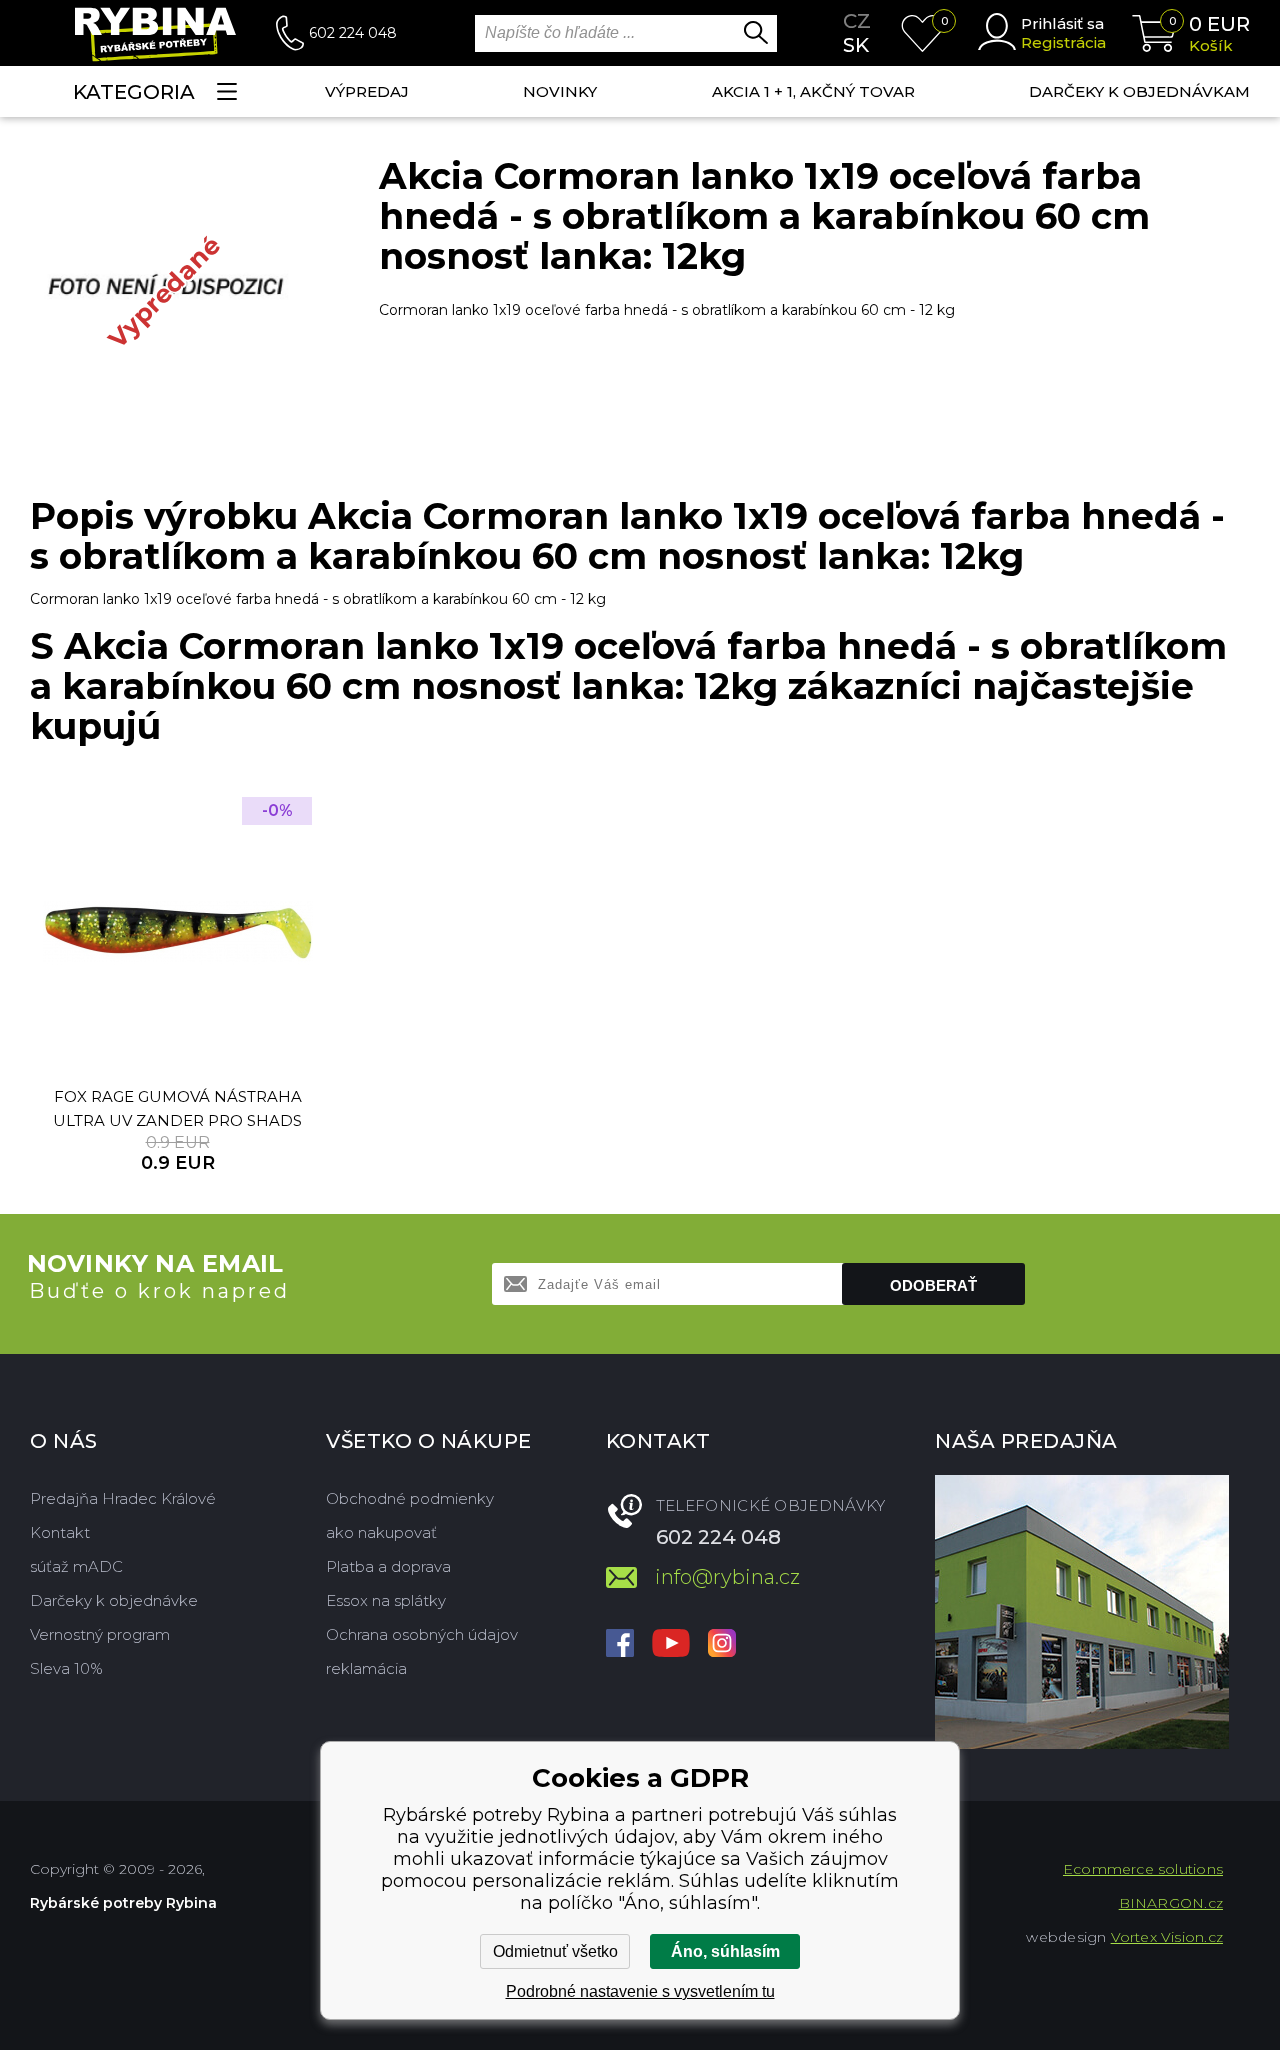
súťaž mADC (76, 1566)
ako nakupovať (381, 1532)
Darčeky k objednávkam (1139, 91)
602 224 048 (353, 33)
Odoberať (933, 1285)
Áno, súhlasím (725, 1951)
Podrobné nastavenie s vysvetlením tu (640, 1991)
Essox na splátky (386, 1600)
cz (857, 21)
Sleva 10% (66, 1668)
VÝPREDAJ (367, 91)
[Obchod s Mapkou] (1082, 1612)
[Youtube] (671, 1645)
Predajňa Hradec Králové (123, 1498)
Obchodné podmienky (410, 1498)
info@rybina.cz (727, 1577)
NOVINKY (560, 91)
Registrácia (1063, 42)
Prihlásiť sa (1062, 23)
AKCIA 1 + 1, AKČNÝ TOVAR (813, 91)
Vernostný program (100, 1634)
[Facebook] (620, 1645)
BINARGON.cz (1171, 1903)
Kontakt (60, 1532)
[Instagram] (722, 1645)
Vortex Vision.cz (1167, 1937)
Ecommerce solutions (1143, 1869)
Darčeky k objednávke (114, 1600)
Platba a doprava (388, 1566)
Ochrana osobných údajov (422, 1634)
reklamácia (366, 1668)
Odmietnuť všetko (555, 1951)
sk (856, 45)
